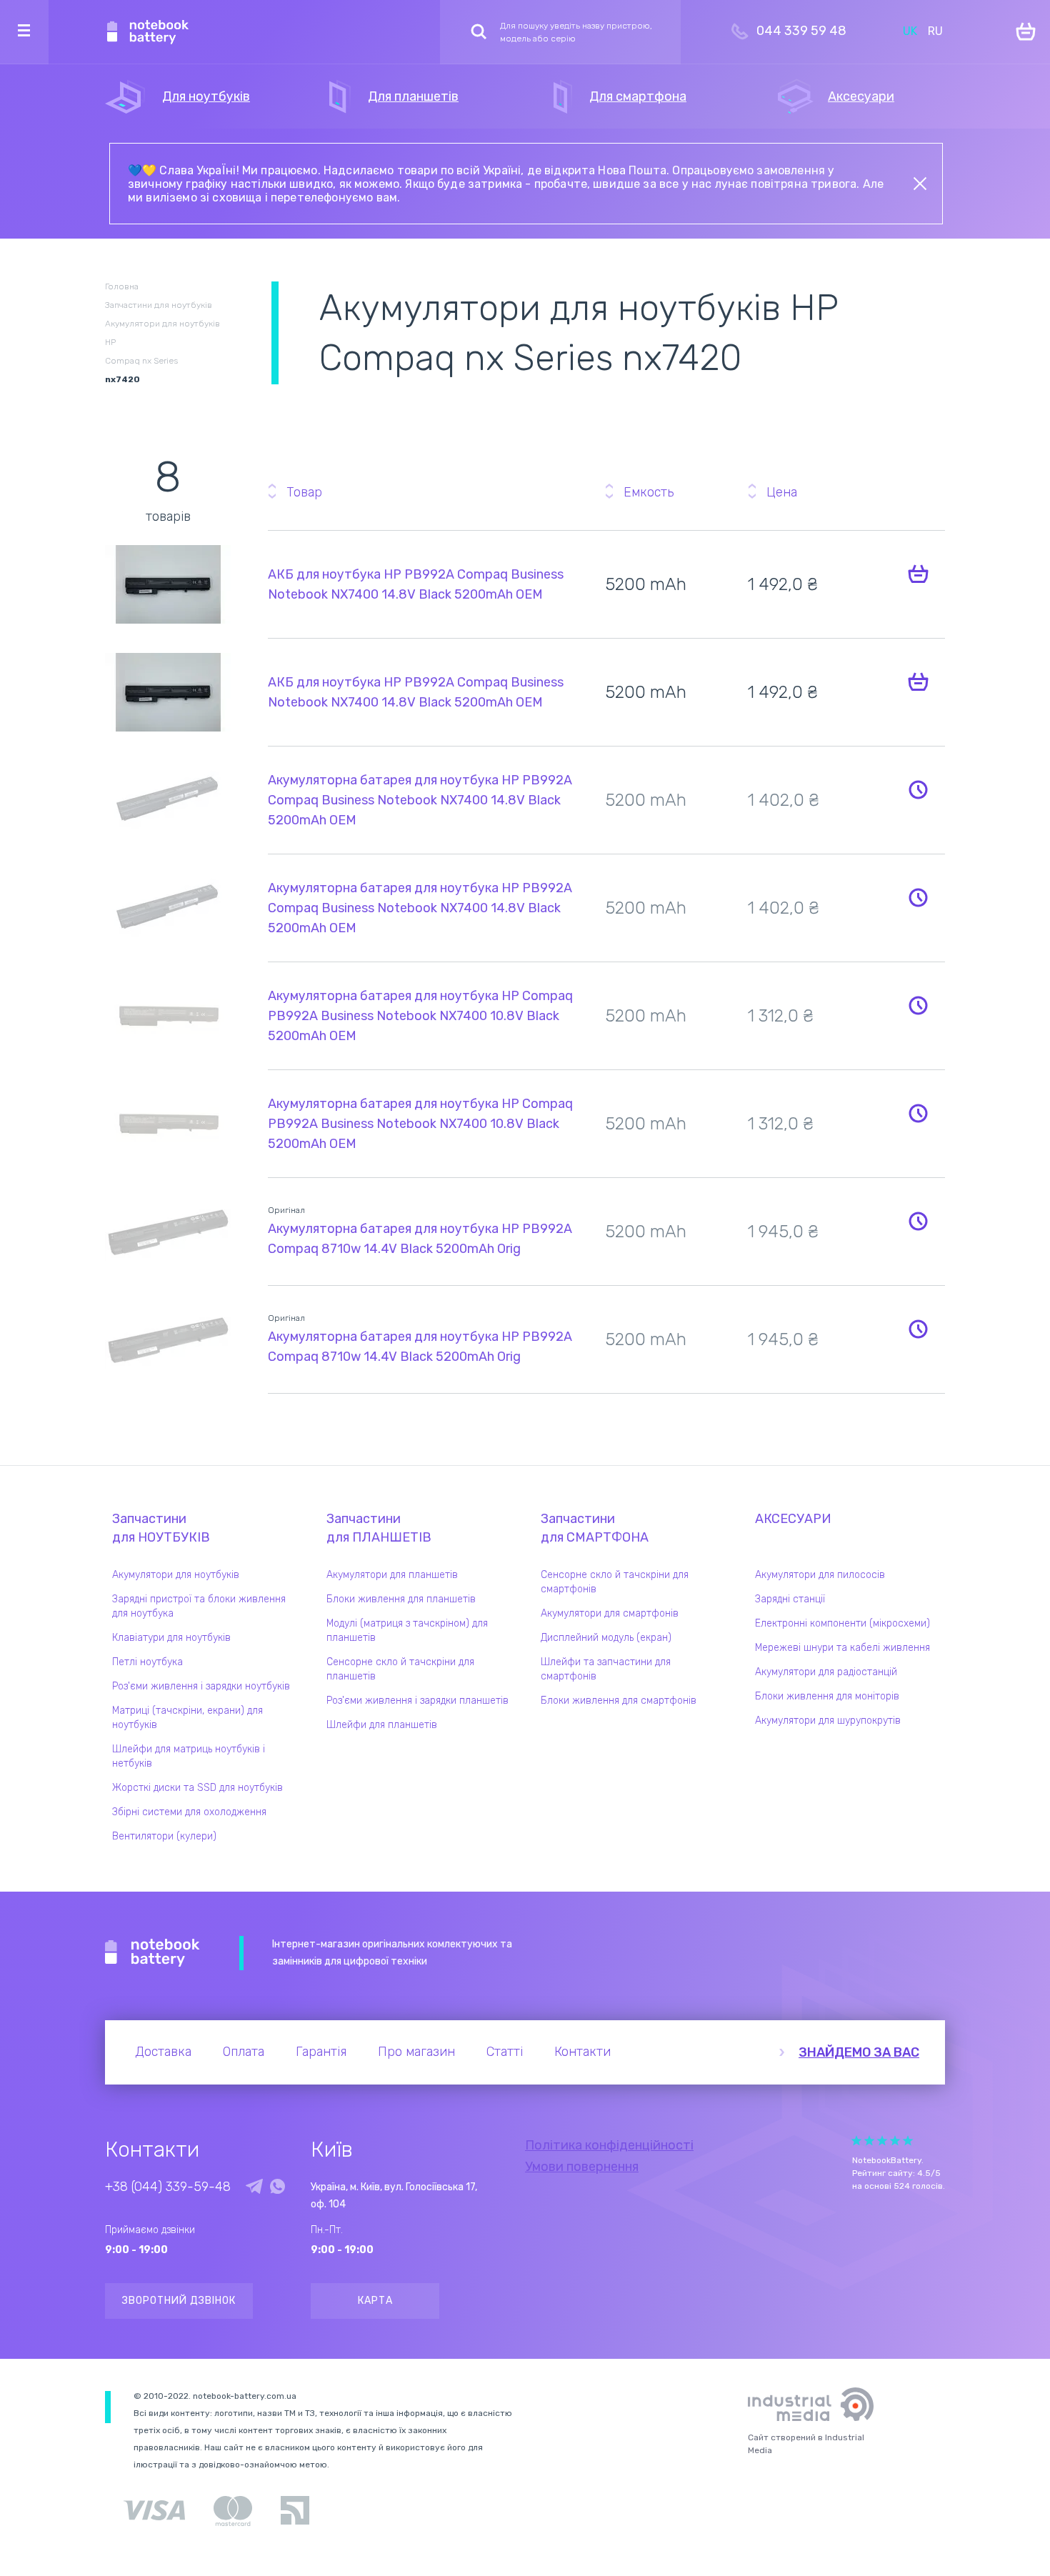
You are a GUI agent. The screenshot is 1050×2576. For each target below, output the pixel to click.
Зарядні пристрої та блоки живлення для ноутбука (199, 1606)
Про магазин (416, 2052)
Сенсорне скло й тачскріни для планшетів (400, 1669)
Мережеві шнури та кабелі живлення (842, 1648)
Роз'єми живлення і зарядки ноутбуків (201, 1686)
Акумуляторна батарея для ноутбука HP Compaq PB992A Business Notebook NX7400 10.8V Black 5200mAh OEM (420, 1016)
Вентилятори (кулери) (164, 1836)
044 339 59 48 (801, 31)
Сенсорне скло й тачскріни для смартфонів (615, 1582)
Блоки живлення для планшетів (401, 1599)
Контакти (582, 2052)
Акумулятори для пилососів (820, 1575)
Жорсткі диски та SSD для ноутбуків (197, 1788)
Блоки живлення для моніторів (827, 1696)
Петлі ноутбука (147, 1662)
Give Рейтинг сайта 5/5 (908, 2141)
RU (935, 31)
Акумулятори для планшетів (392, 1575)
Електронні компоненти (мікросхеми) (842, 1623)
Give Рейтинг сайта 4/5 (895, 2141)
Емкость (649, 492)
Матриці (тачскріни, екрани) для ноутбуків (187, 1718)
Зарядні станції (790, 1599)
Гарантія (321, 2052)
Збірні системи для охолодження (189, 1812)
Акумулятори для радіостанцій (826, 1672)
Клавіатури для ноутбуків (171, 1638)
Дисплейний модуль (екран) (606, 1638)
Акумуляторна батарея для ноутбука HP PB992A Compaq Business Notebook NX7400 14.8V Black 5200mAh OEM (420, 800)
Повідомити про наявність (918, 789)
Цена (782, 492)
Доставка (163, 2052)
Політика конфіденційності (609, 2145)
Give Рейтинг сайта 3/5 (882, 2141)
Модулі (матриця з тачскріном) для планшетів (407, 1631)
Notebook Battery (152, 1953)
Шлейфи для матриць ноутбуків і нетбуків (189, 1756)
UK (910, 31)
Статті (505, 2052)
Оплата (244, 2052)
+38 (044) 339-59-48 (168, 2187)
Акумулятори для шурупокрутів (828, 1721)
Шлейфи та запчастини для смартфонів (606, 1669)
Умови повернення (582, 2167)
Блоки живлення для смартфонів (619, 1701)
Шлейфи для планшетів (382, 1725)
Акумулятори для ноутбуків (176, 1575)
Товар (304, 492)
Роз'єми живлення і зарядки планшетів (417, 1701)
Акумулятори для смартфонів (610, 1613)
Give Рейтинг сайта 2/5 (869, 2141)
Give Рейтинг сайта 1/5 (856, 2141)
